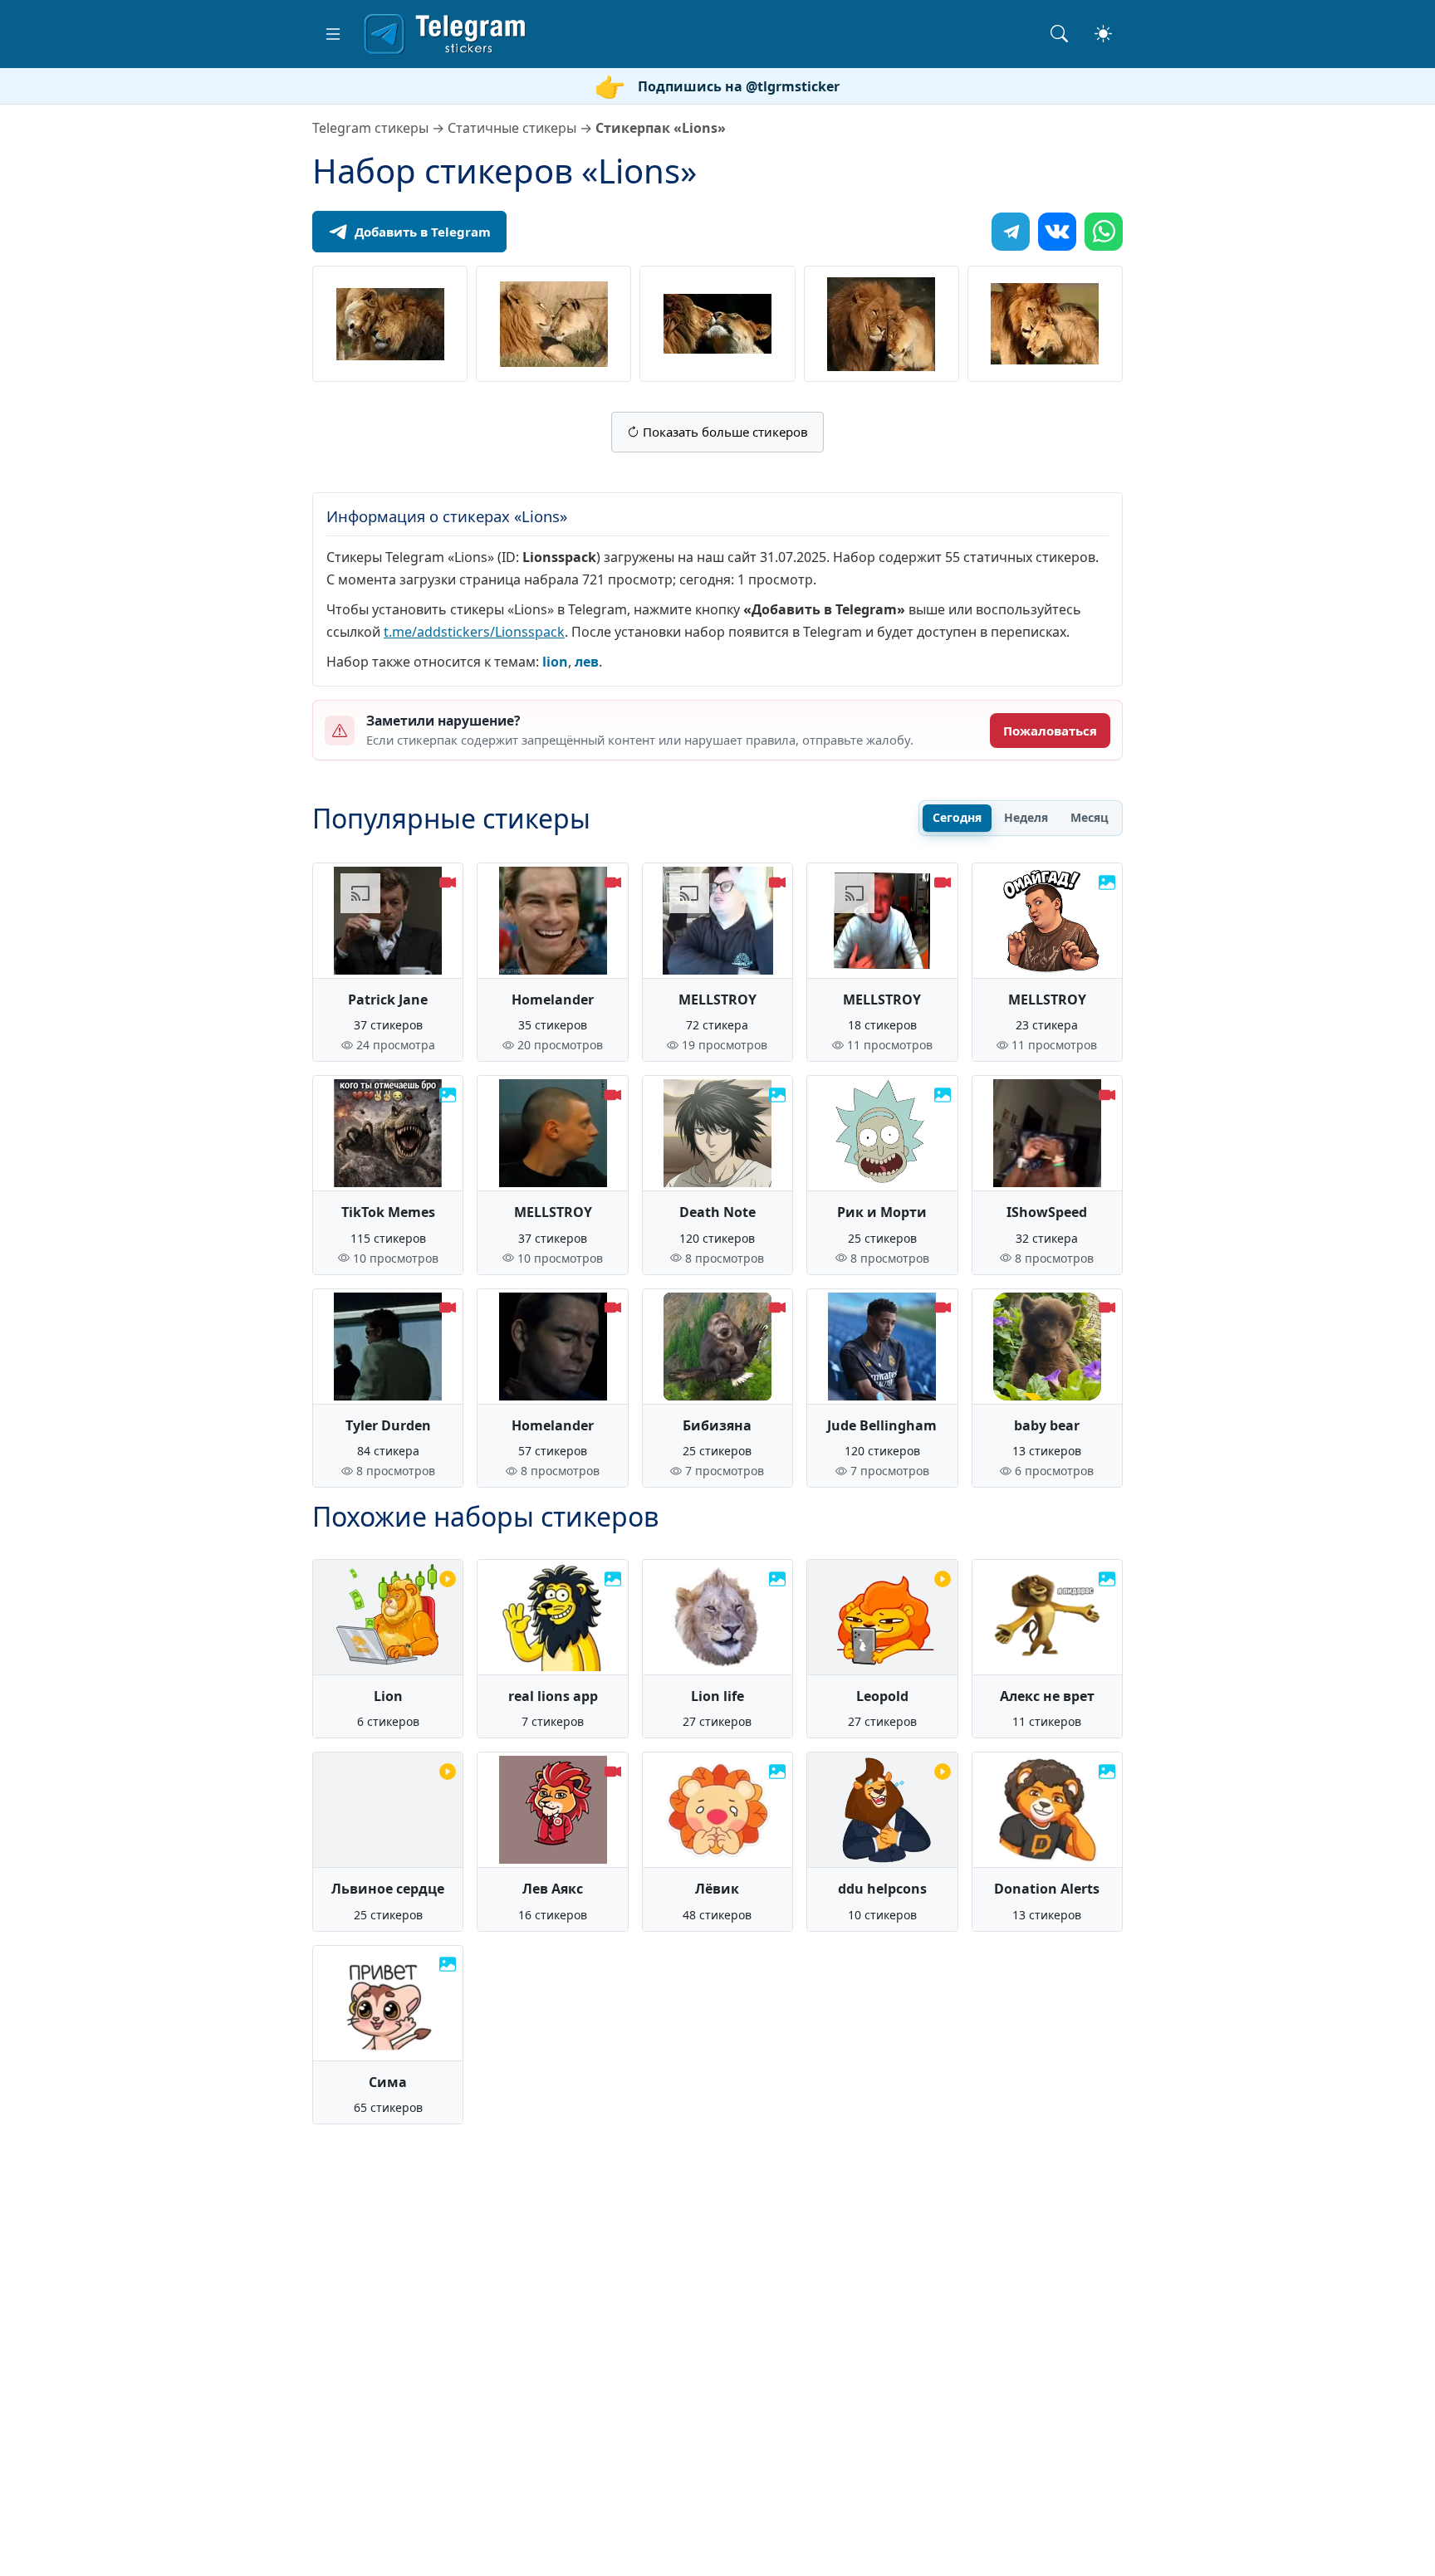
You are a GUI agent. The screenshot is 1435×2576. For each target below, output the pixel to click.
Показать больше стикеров (724, 432)
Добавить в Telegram (423, 232)
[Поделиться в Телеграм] (1011, 232)
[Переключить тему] (1103, 34)
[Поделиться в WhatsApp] (1104, 232)
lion (555, 662)
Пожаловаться (1050, 731)
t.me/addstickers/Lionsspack (474, 632)
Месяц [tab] (1090, 817)
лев (587, 662)
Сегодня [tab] (957, 817)
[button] (333, 34)
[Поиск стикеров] (1059, 34)
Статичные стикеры (512, 128)
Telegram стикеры (370, 128)
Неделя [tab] (1026, 817)
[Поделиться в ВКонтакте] (1057, 232)
